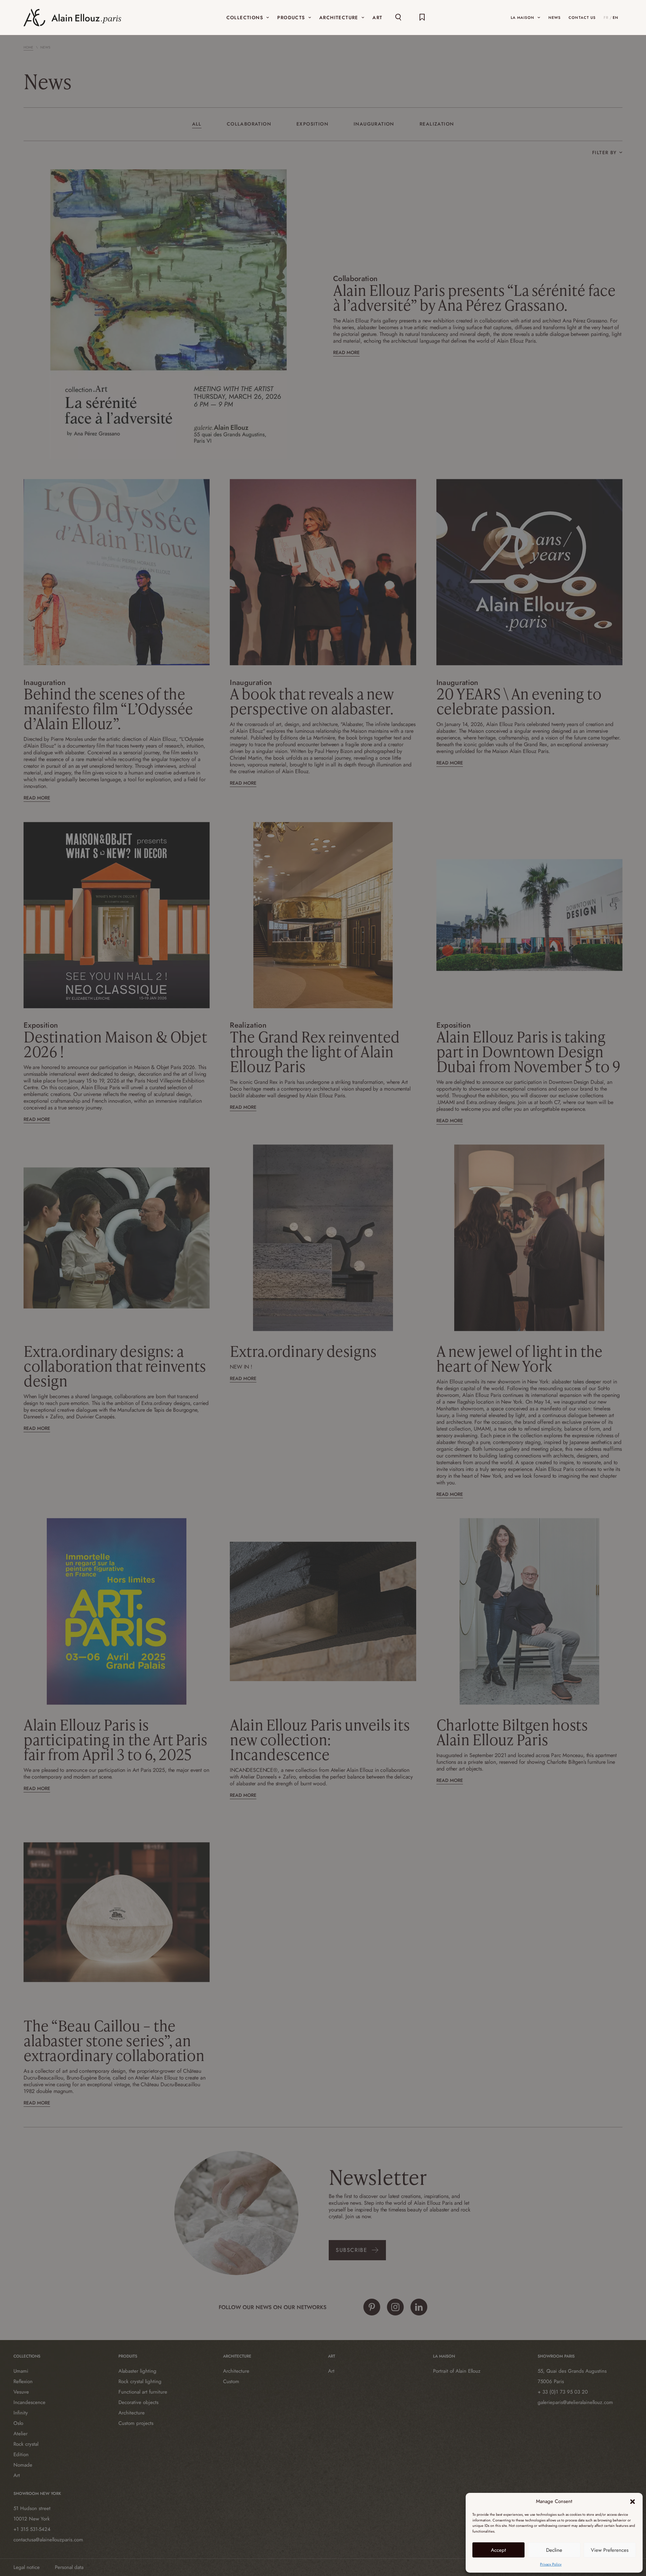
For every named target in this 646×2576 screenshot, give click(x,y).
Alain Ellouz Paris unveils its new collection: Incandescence (320, 1739)
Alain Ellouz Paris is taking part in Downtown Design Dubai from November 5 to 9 (528, 1051)
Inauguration (374, 124)
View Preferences (610, 2550)
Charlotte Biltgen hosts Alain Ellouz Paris (512, 1732)
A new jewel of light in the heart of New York (519, 1358)
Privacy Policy (551, 2564)
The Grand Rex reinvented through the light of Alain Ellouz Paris (315, 1051)
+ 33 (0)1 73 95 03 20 (563, 2392)
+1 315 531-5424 (32, 2529)
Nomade (23, 2465)
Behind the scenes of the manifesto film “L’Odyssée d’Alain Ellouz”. (108, 708)
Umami (21, 2371)
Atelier (21, 2434)
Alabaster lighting (137, 2371)
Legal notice (27, 2567)
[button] (633, 2502)
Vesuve (21, 2392)
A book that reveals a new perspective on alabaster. (312, 701)
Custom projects (136, 2423)
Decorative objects (138, 2402)
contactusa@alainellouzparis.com (48, 2540)
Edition (21, 2454)
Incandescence (29, 2402)
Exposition (312, 124)
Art (17, 2475)
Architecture (132, 2413)
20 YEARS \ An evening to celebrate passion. (519, 701)
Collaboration (249, 124)
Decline (554, 2550)
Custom (231, 2381)
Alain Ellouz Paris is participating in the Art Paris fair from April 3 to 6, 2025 (115, 1739)
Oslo (18, 2423)
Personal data (69, 2567)
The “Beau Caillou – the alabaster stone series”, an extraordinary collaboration (114, 2040)
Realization (437, 124)
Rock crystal (26, 2444)
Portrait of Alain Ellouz (457, 2371)
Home (28, 47)
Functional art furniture (143, 2392)
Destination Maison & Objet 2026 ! (115, 1044)
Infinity (21, 2413)
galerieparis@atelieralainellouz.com (575, 2402)
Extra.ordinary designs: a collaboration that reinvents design (115, 1366)
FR (606, 18)
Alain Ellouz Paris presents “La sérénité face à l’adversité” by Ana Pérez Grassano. (474, 297)
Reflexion (23, 2381)
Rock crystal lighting (140, 2381)
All (197, 124)
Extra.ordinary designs (303, 1351)
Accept (498, 2550)
